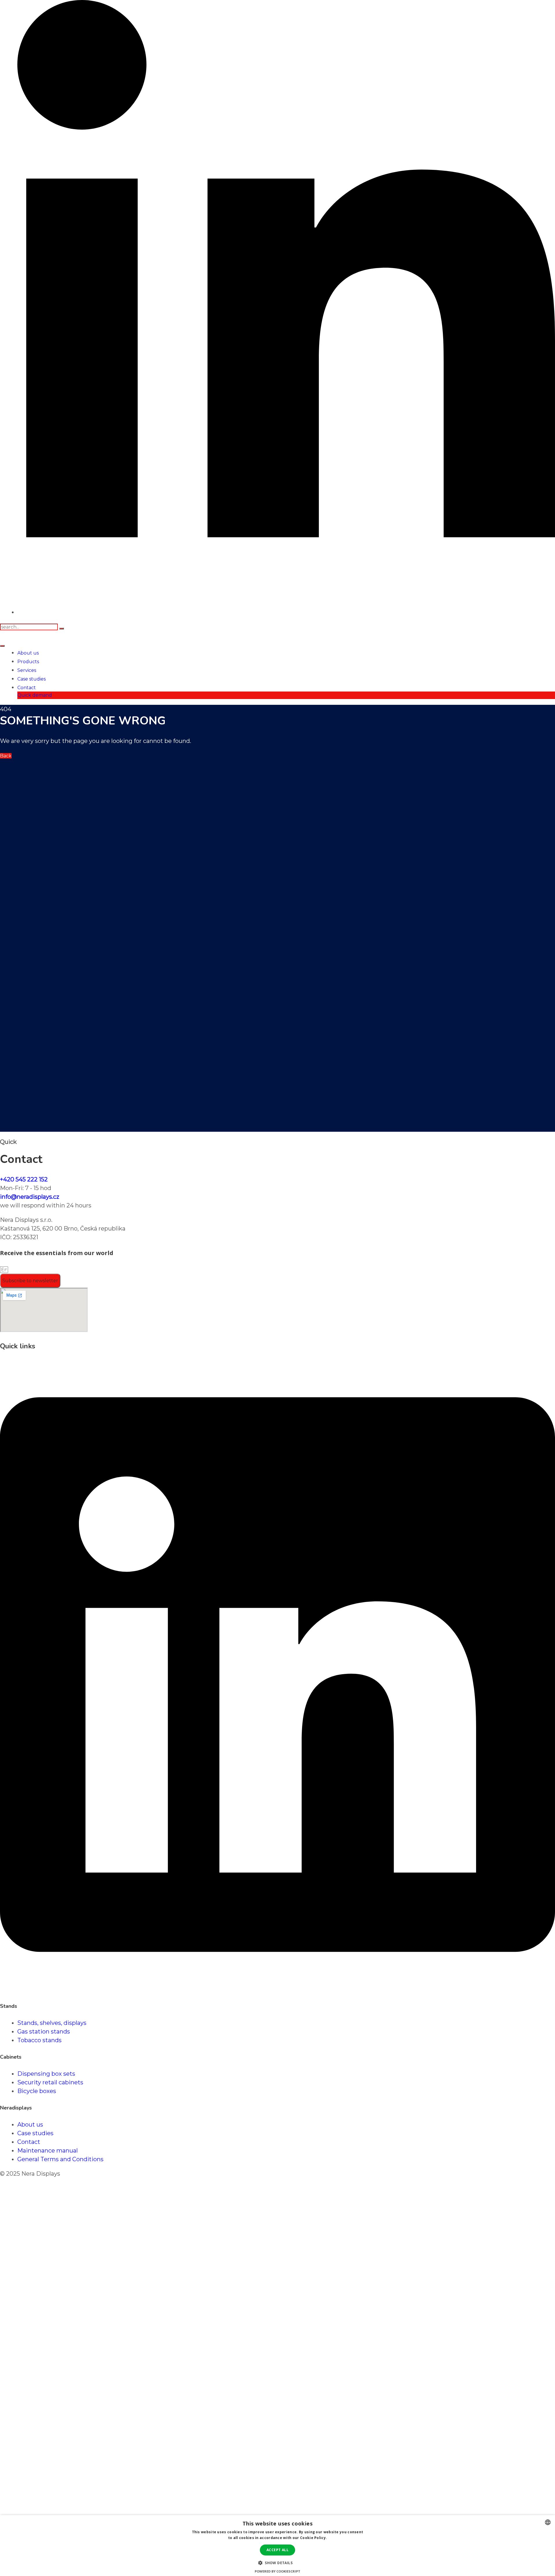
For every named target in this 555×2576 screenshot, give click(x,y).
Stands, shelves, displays (52, 2023)
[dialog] (277, 2546)
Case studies (32, 679)
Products (28, 662)
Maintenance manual (48, 2151)
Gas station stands (44, 2032)
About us (28, 653)
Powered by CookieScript (277, 2571)
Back (6, 756)
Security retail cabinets (50, 2082)
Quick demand (35, 695)
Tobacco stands (39, 2040)
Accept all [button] (277, 2550)
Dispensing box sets (46, 2074)
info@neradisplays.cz (30, 1197)
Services (27, 670)
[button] (277, 2562)
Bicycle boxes (37, 2091)
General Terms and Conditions (60, 2159)
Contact (27, 688)
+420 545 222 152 (24, 1179)
